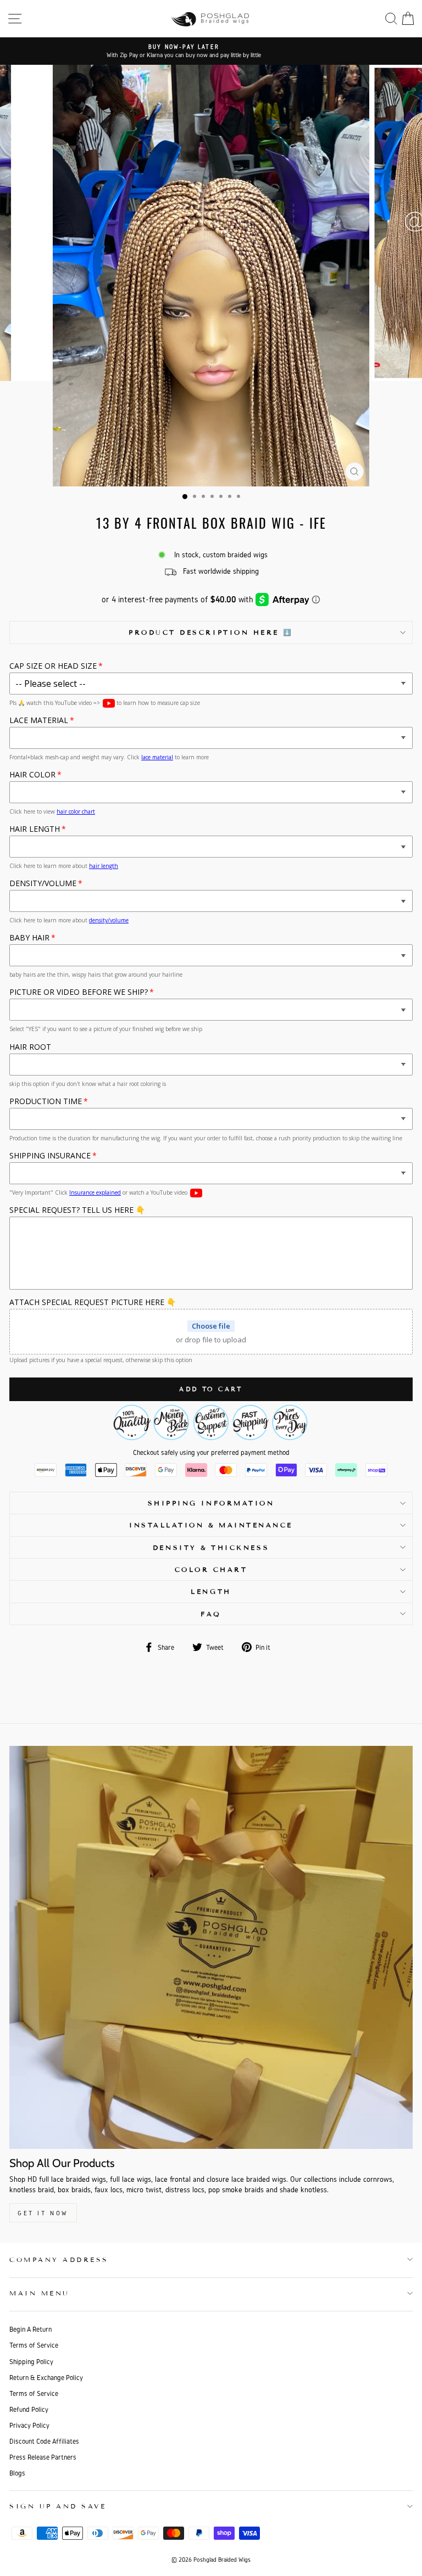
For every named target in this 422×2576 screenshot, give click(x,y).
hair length (104, 866)
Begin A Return (30, 2329)
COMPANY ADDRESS (59, 2259)
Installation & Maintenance (211, 1525)
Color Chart (211, 1569)
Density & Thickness (211, 1547)
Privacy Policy (29, 2425)
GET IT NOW (43, 2213)
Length (211, 1591)
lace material (157, 757)
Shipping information (211, 1503)
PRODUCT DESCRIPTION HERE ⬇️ (211, 632)
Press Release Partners (43, 2457)
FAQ (211, 1614)
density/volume (109, 920)
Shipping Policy (31, 2362)
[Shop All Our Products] (211, 1947)
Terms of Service (34, 2345)
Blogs (17, 2473)
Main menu (40, 2293)
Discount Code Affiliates (44, 2441)
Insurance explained (95, 1192)
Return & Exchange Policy (46, 2378)
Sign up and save (58, 2506)
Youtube (109, 703)
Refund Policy (29, 2409)
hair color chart (76, 811)
